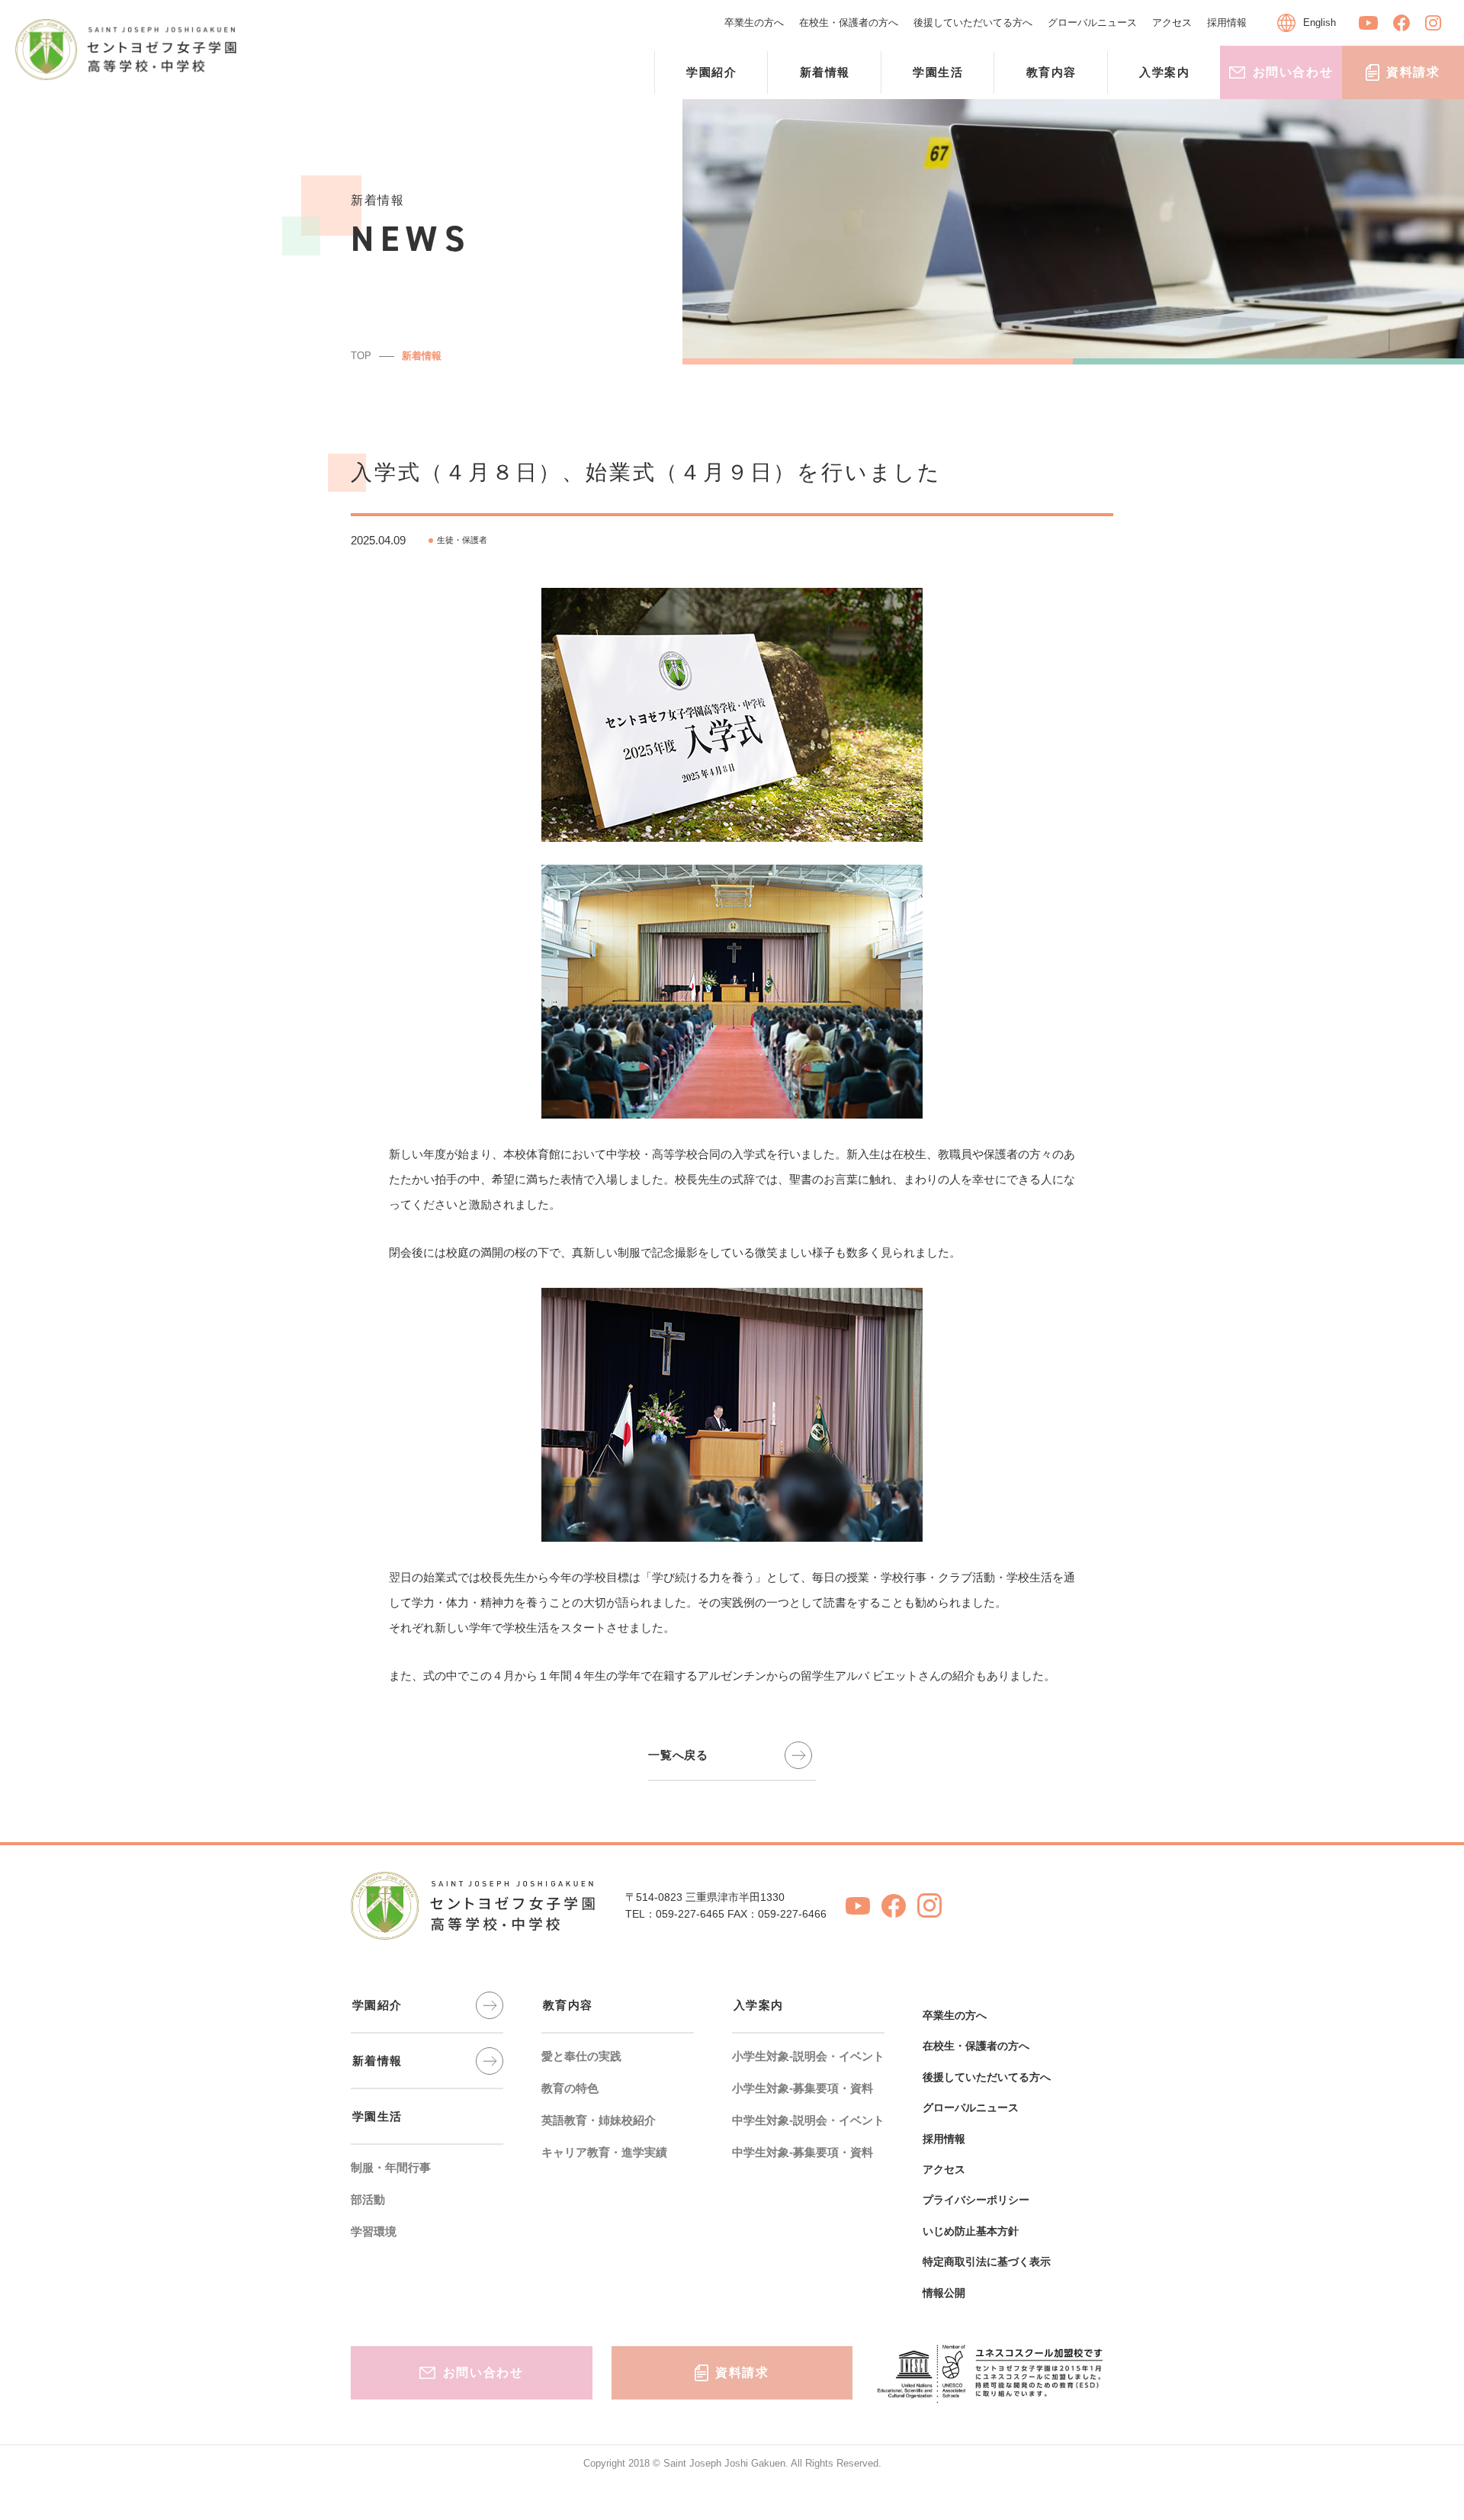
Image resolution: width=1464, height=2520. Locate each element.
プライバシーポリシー (976, 2200)
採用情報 (1227, 22)
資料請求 (1413, 72)
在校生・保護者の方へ (849, 22)
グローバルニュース (1092, 22)
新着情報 (422, 356)
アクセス (1172, 22)
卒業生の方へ (754, 22)
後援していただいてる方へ (973, 22)
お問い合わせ (1293, 72)
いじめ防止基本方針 (971, 2231)
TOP (361, 356)
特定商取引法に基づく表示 (987, 2262)
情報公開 (944, 2293)
